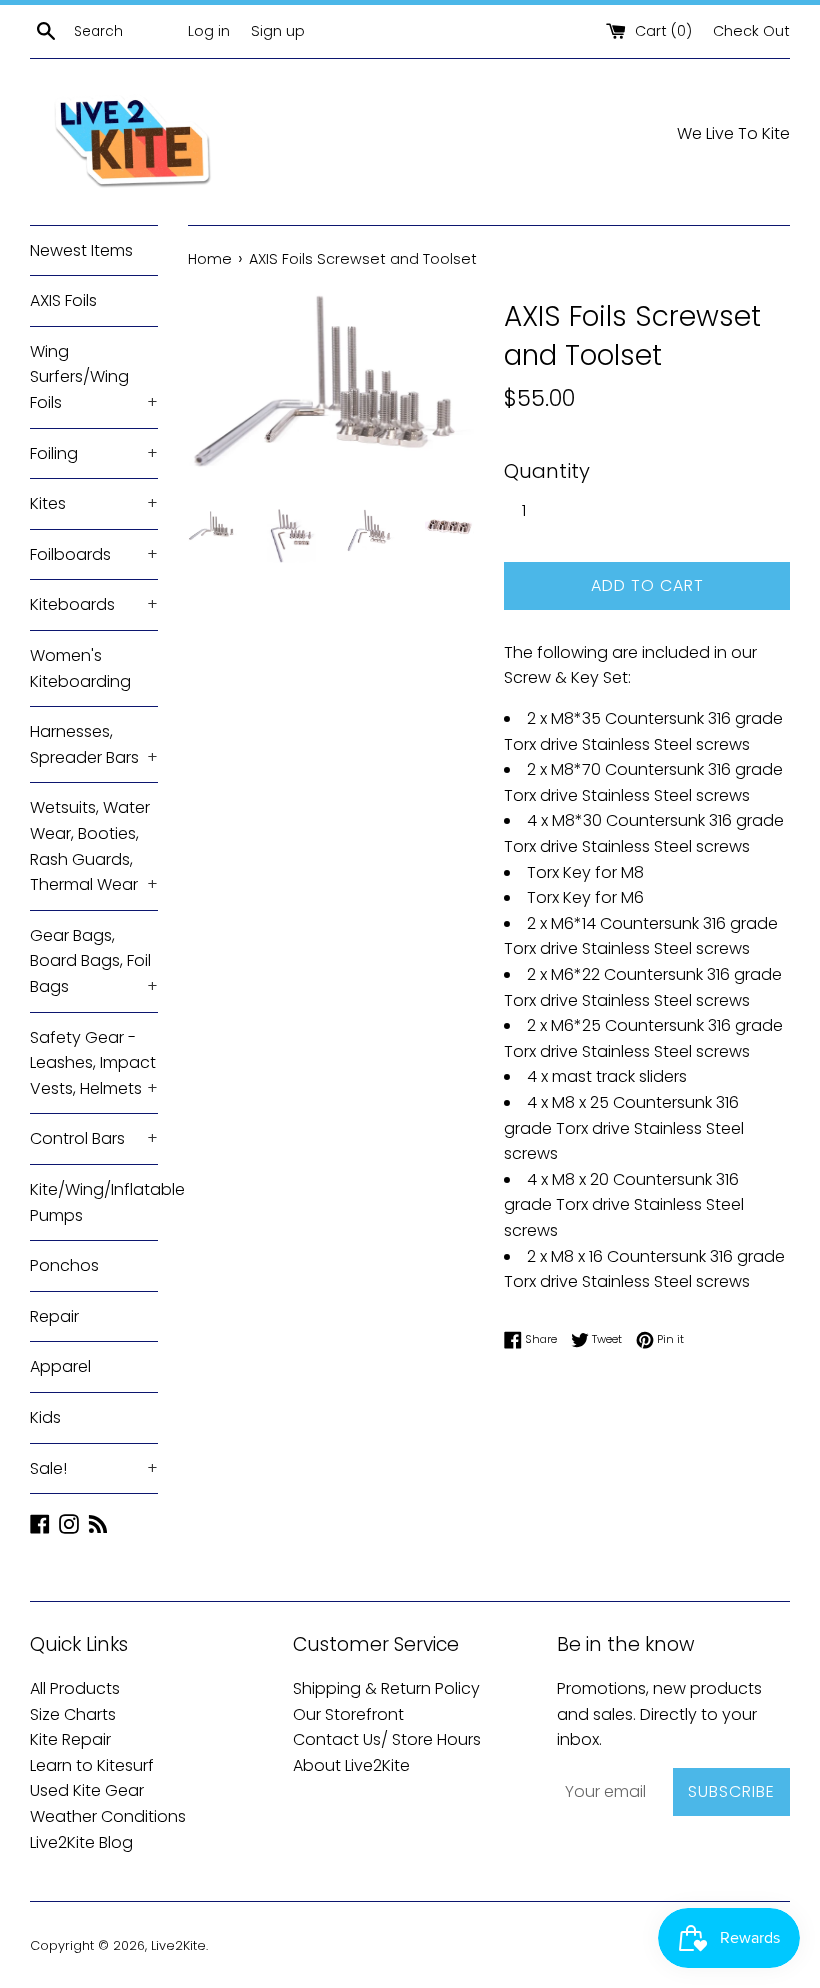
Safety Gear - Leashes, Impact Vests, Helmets (94, 1063)
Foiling (94, 453)
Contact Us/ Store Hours (387, 1739)
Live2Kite (178, 1945)
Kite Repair (70, 1739)
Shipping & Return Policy (386, 1688)
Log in (209, 31)
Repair (54, 1316)
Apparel (60, 1366)
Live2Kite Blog (81, 1842)
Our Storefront (348, 1714)
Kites (94, 503)
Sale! (94, 1468)
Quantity (547, 471)
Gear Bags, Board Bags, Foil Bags (94, 961)
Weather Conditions (108, 1816)
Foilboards (94, 554)
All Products (75, 1688)
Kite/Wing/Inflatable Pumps (94, 1202)
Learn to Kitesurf (92, 1765)
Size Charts (73, 1714)
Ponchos (64, 1265)
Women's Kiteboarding (80, 668)
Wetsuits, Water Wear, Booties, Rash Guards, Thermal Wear (94, 846)
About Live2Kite (351, 1765)
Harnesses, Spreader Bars (94, 744)
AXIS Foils (63, 300)
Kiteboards (94, 604)
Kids (45, 1417)
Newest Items (81, 250)
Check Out (751, 31)
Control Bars (94, 1138)
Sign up (278, 31)
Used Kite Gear (87, 1790)
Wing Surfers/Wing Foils (94, 377)
